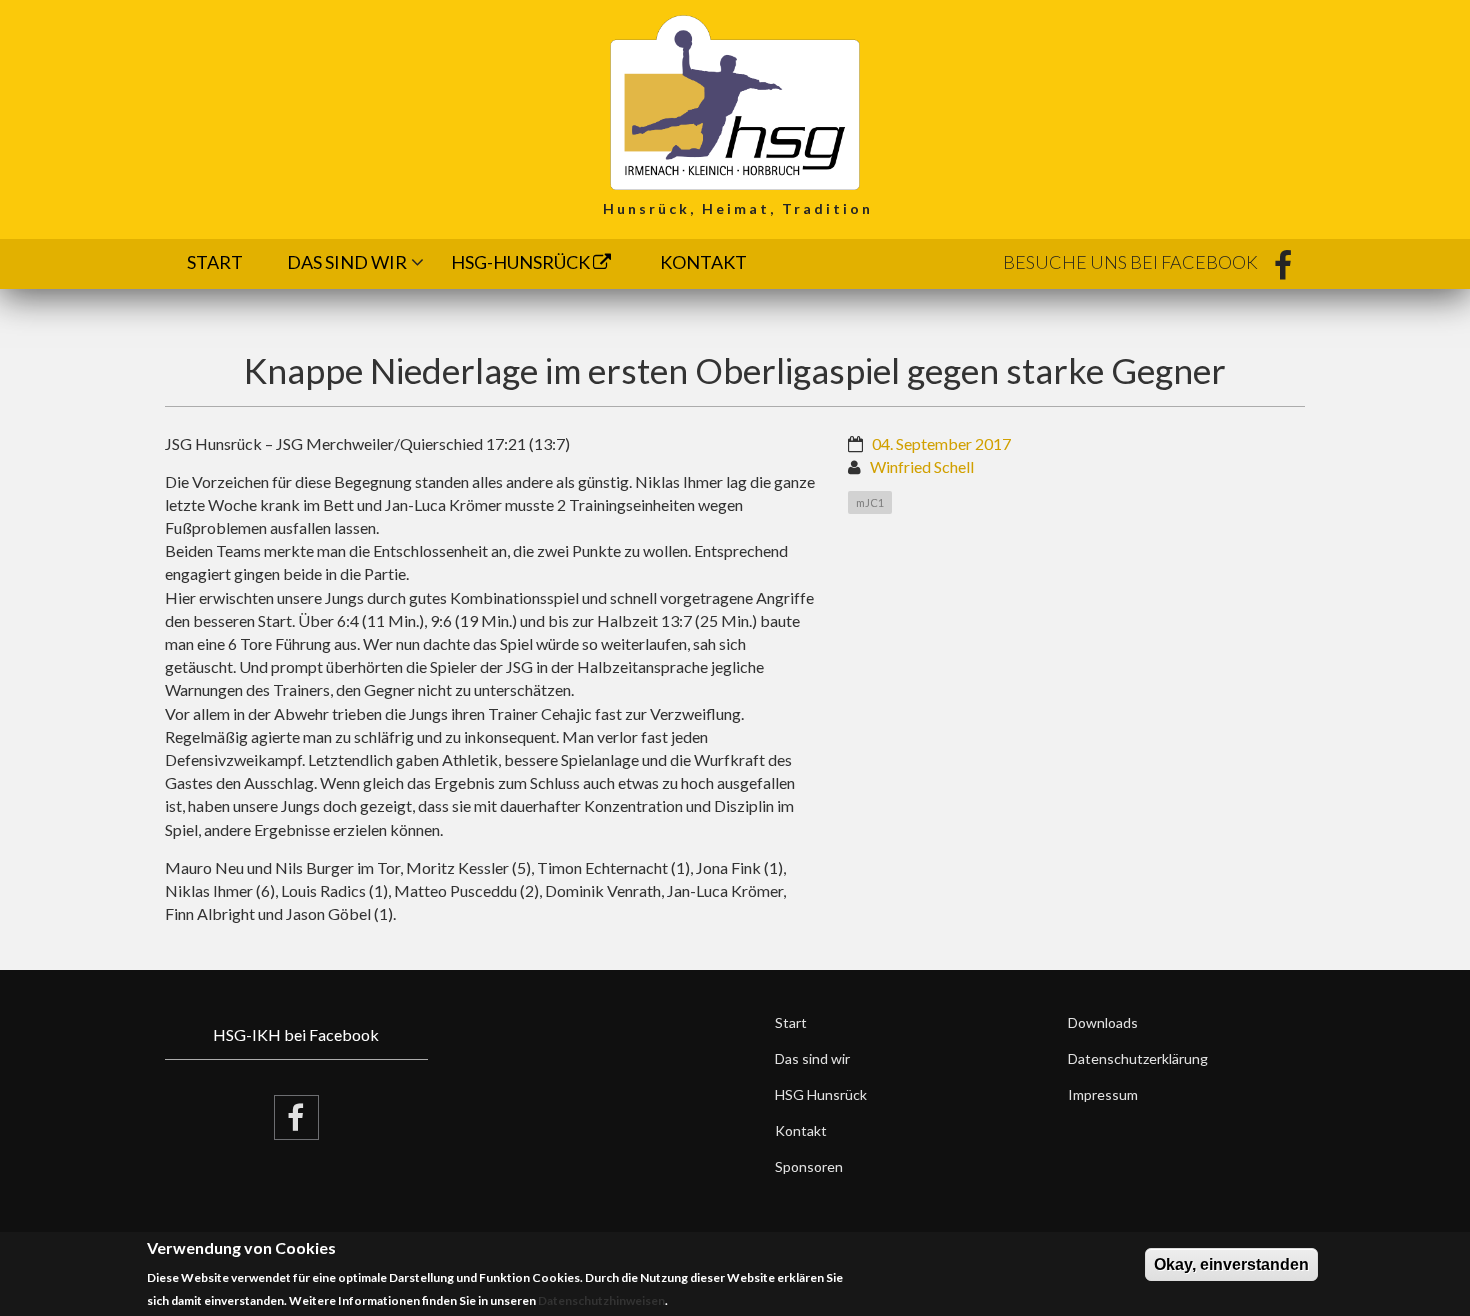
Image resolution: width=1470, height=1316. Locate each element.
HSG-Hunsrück (522, 262)
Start (215, 262)
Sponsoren (809, 1166)
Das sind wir (347, 262)
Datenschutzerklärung (1138, 1058)
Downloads (1103, 1022)
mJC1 (870, 502)
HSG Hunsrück (821, 1094)
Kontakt (703, 262)
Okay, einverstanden (1231, 1264)
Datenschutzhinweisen (601, 1301)
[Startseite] (735, 100)
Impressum (1103, 1094)
